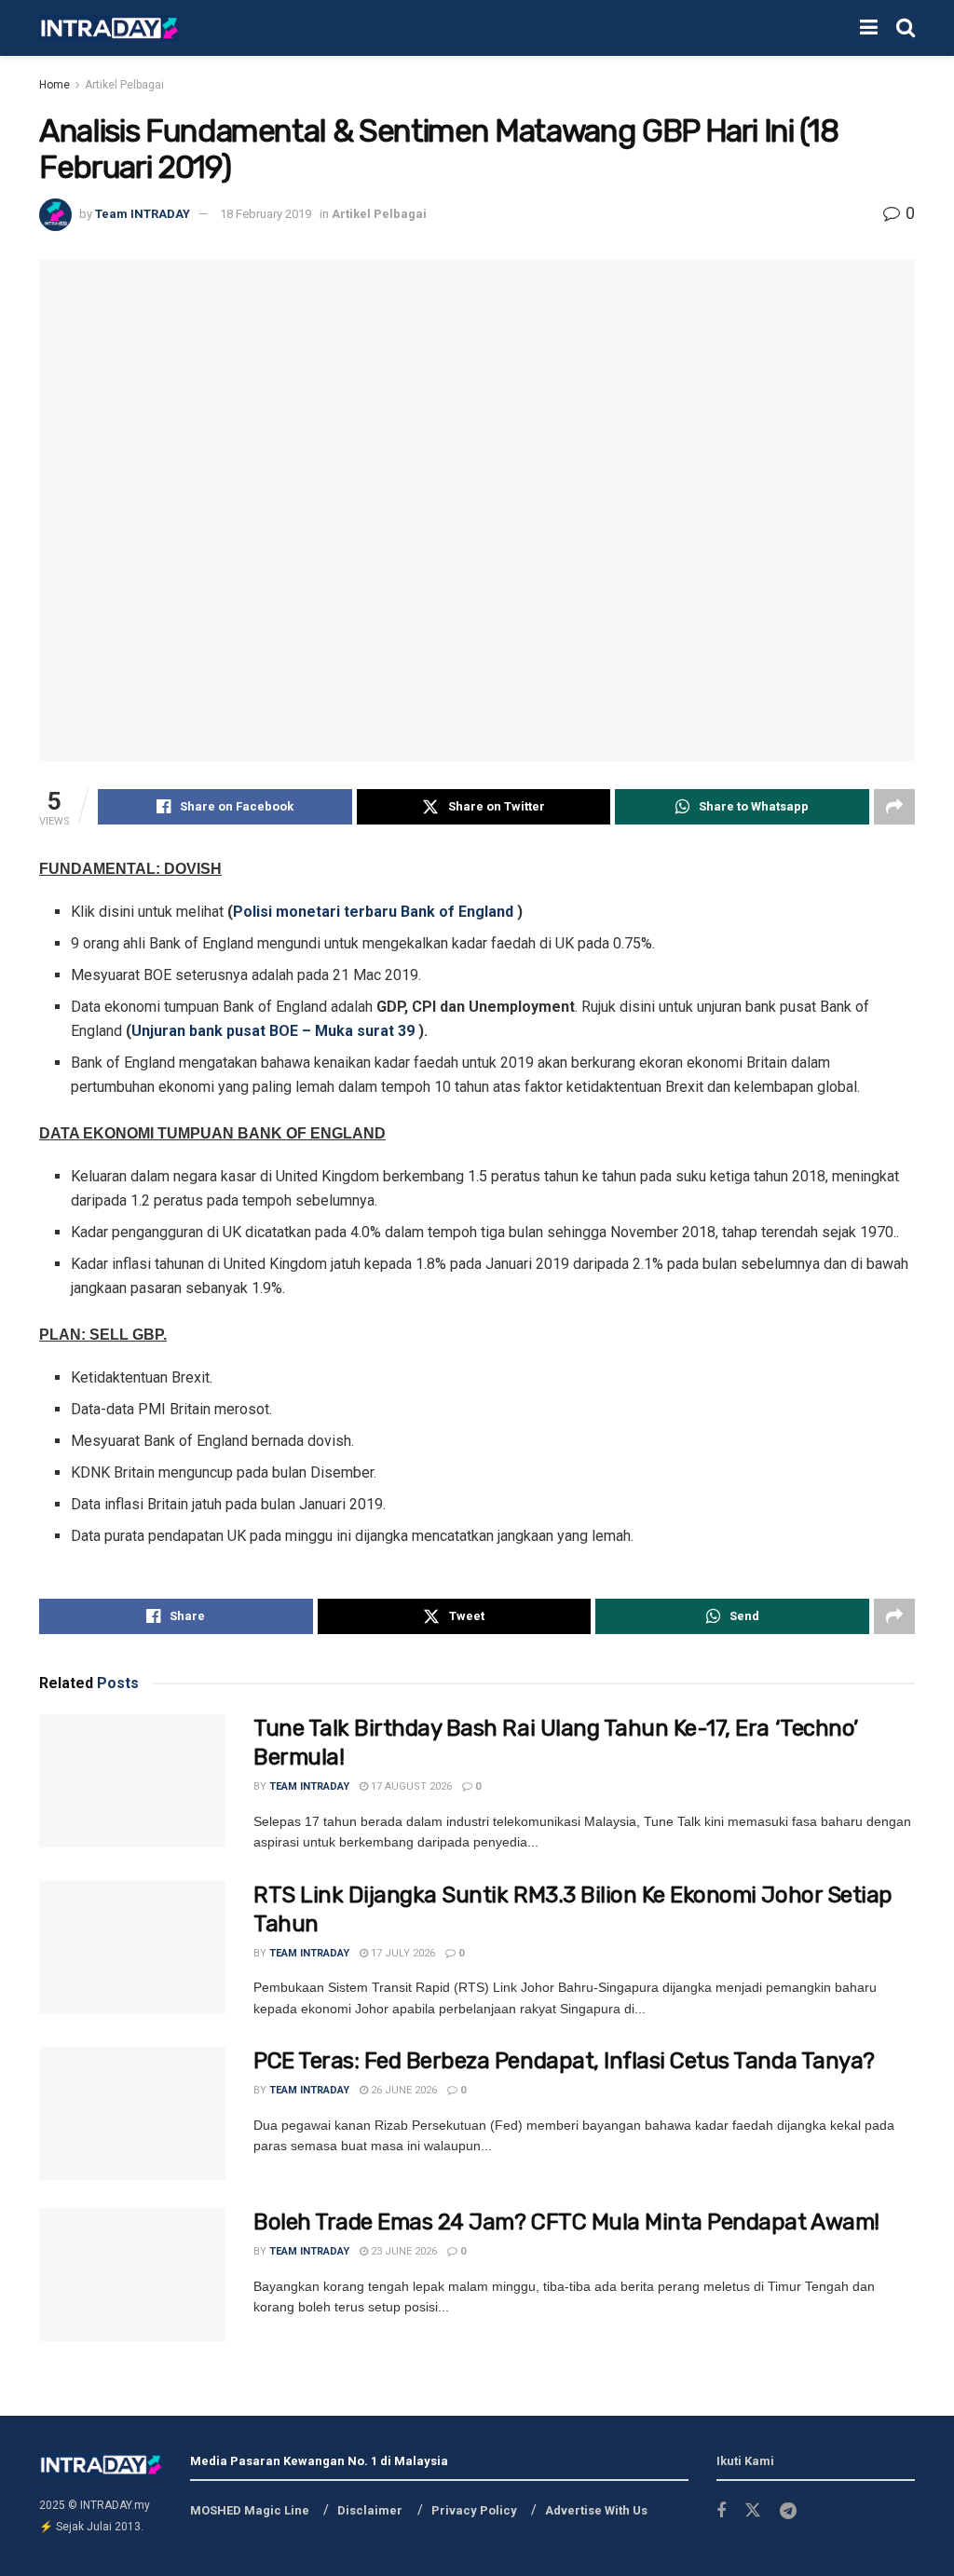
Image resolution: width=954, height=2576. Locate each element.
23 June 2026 (402, 2251)
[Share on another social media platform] (894, 807)
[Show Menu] (869, 28)
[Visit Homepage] (109, 28)
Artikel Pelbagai (124, 85)
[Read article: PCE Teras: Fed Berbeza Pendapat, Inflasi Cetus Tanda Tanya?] (132, 2113)
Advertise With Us (596, 2510)
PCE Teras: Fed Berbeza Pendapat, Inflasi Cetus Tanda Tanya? (564, 2061)
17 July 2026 (402, 1953)
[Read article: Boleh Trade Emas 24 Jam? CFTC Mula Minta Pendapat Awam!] (132, 2275)
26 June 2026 (402, 2090)
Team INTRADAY (143, 214)
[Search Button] (906, 28)
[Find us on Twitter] (753, 2511)
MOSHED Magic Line (250, 2510)
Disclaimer (370, 2510)
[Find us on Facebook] (721, 2511)
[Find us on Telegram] (788, 2511)
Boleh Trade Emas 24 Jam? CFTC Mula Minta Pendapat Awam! (566, 2222)
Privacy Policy (474, 2510)
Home (55, 85)
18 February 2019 (266, 214)
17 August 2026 (410, 1786)
